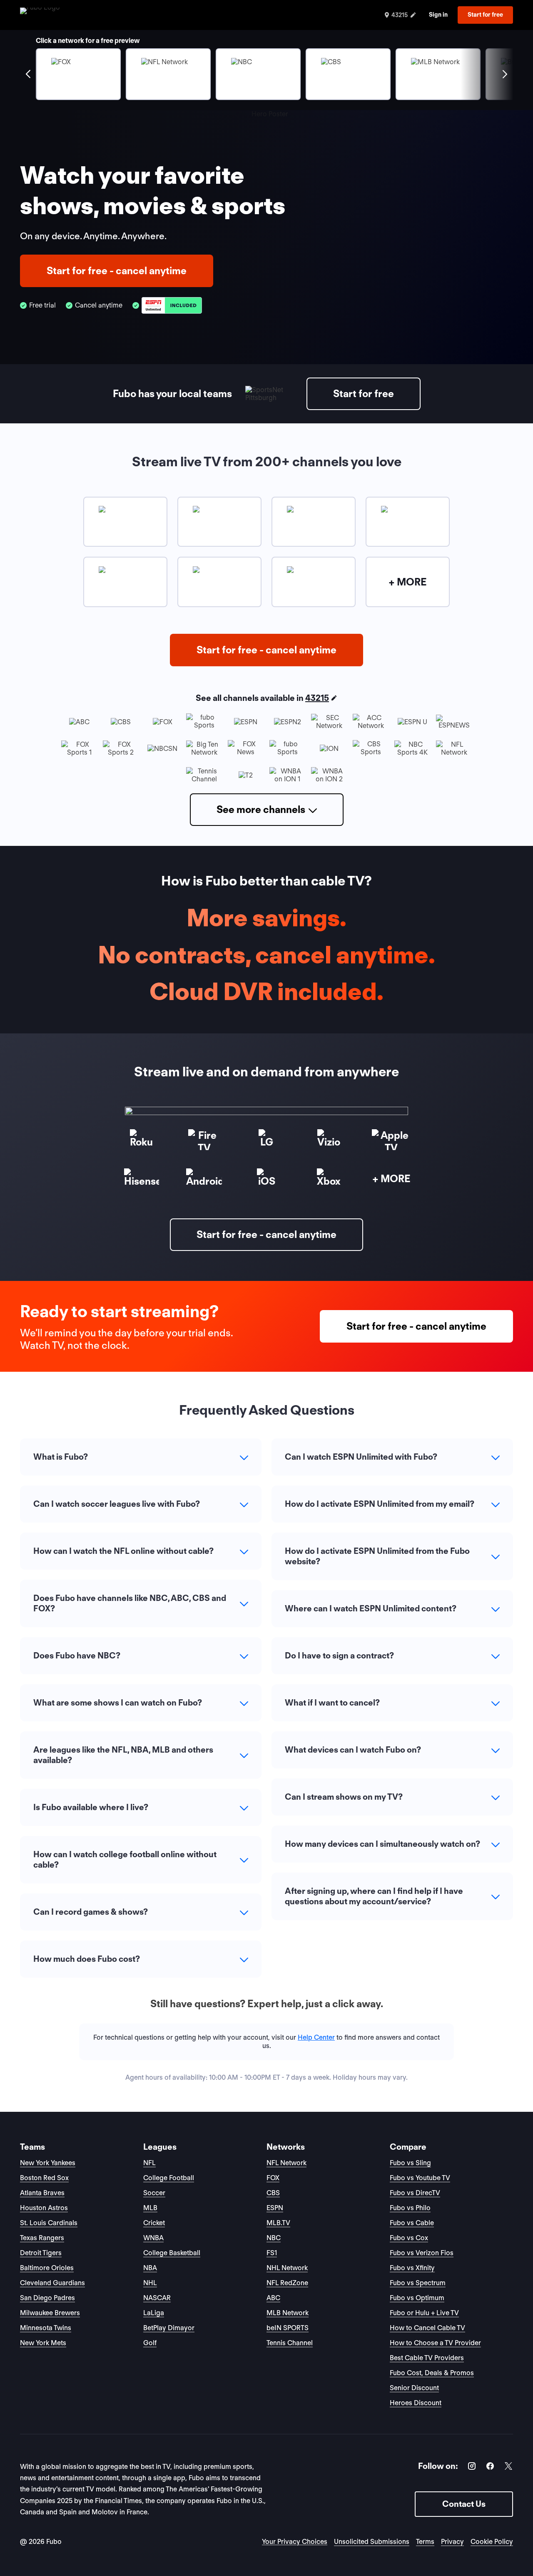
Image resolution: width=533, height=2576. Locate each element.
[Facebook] (490, 2467)
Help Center (316, 2037)
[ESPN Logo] (172, 306)
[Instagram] (472, 2467)
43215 (317, 698)
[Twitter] (508, 2467)
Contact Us (464, 2504)
